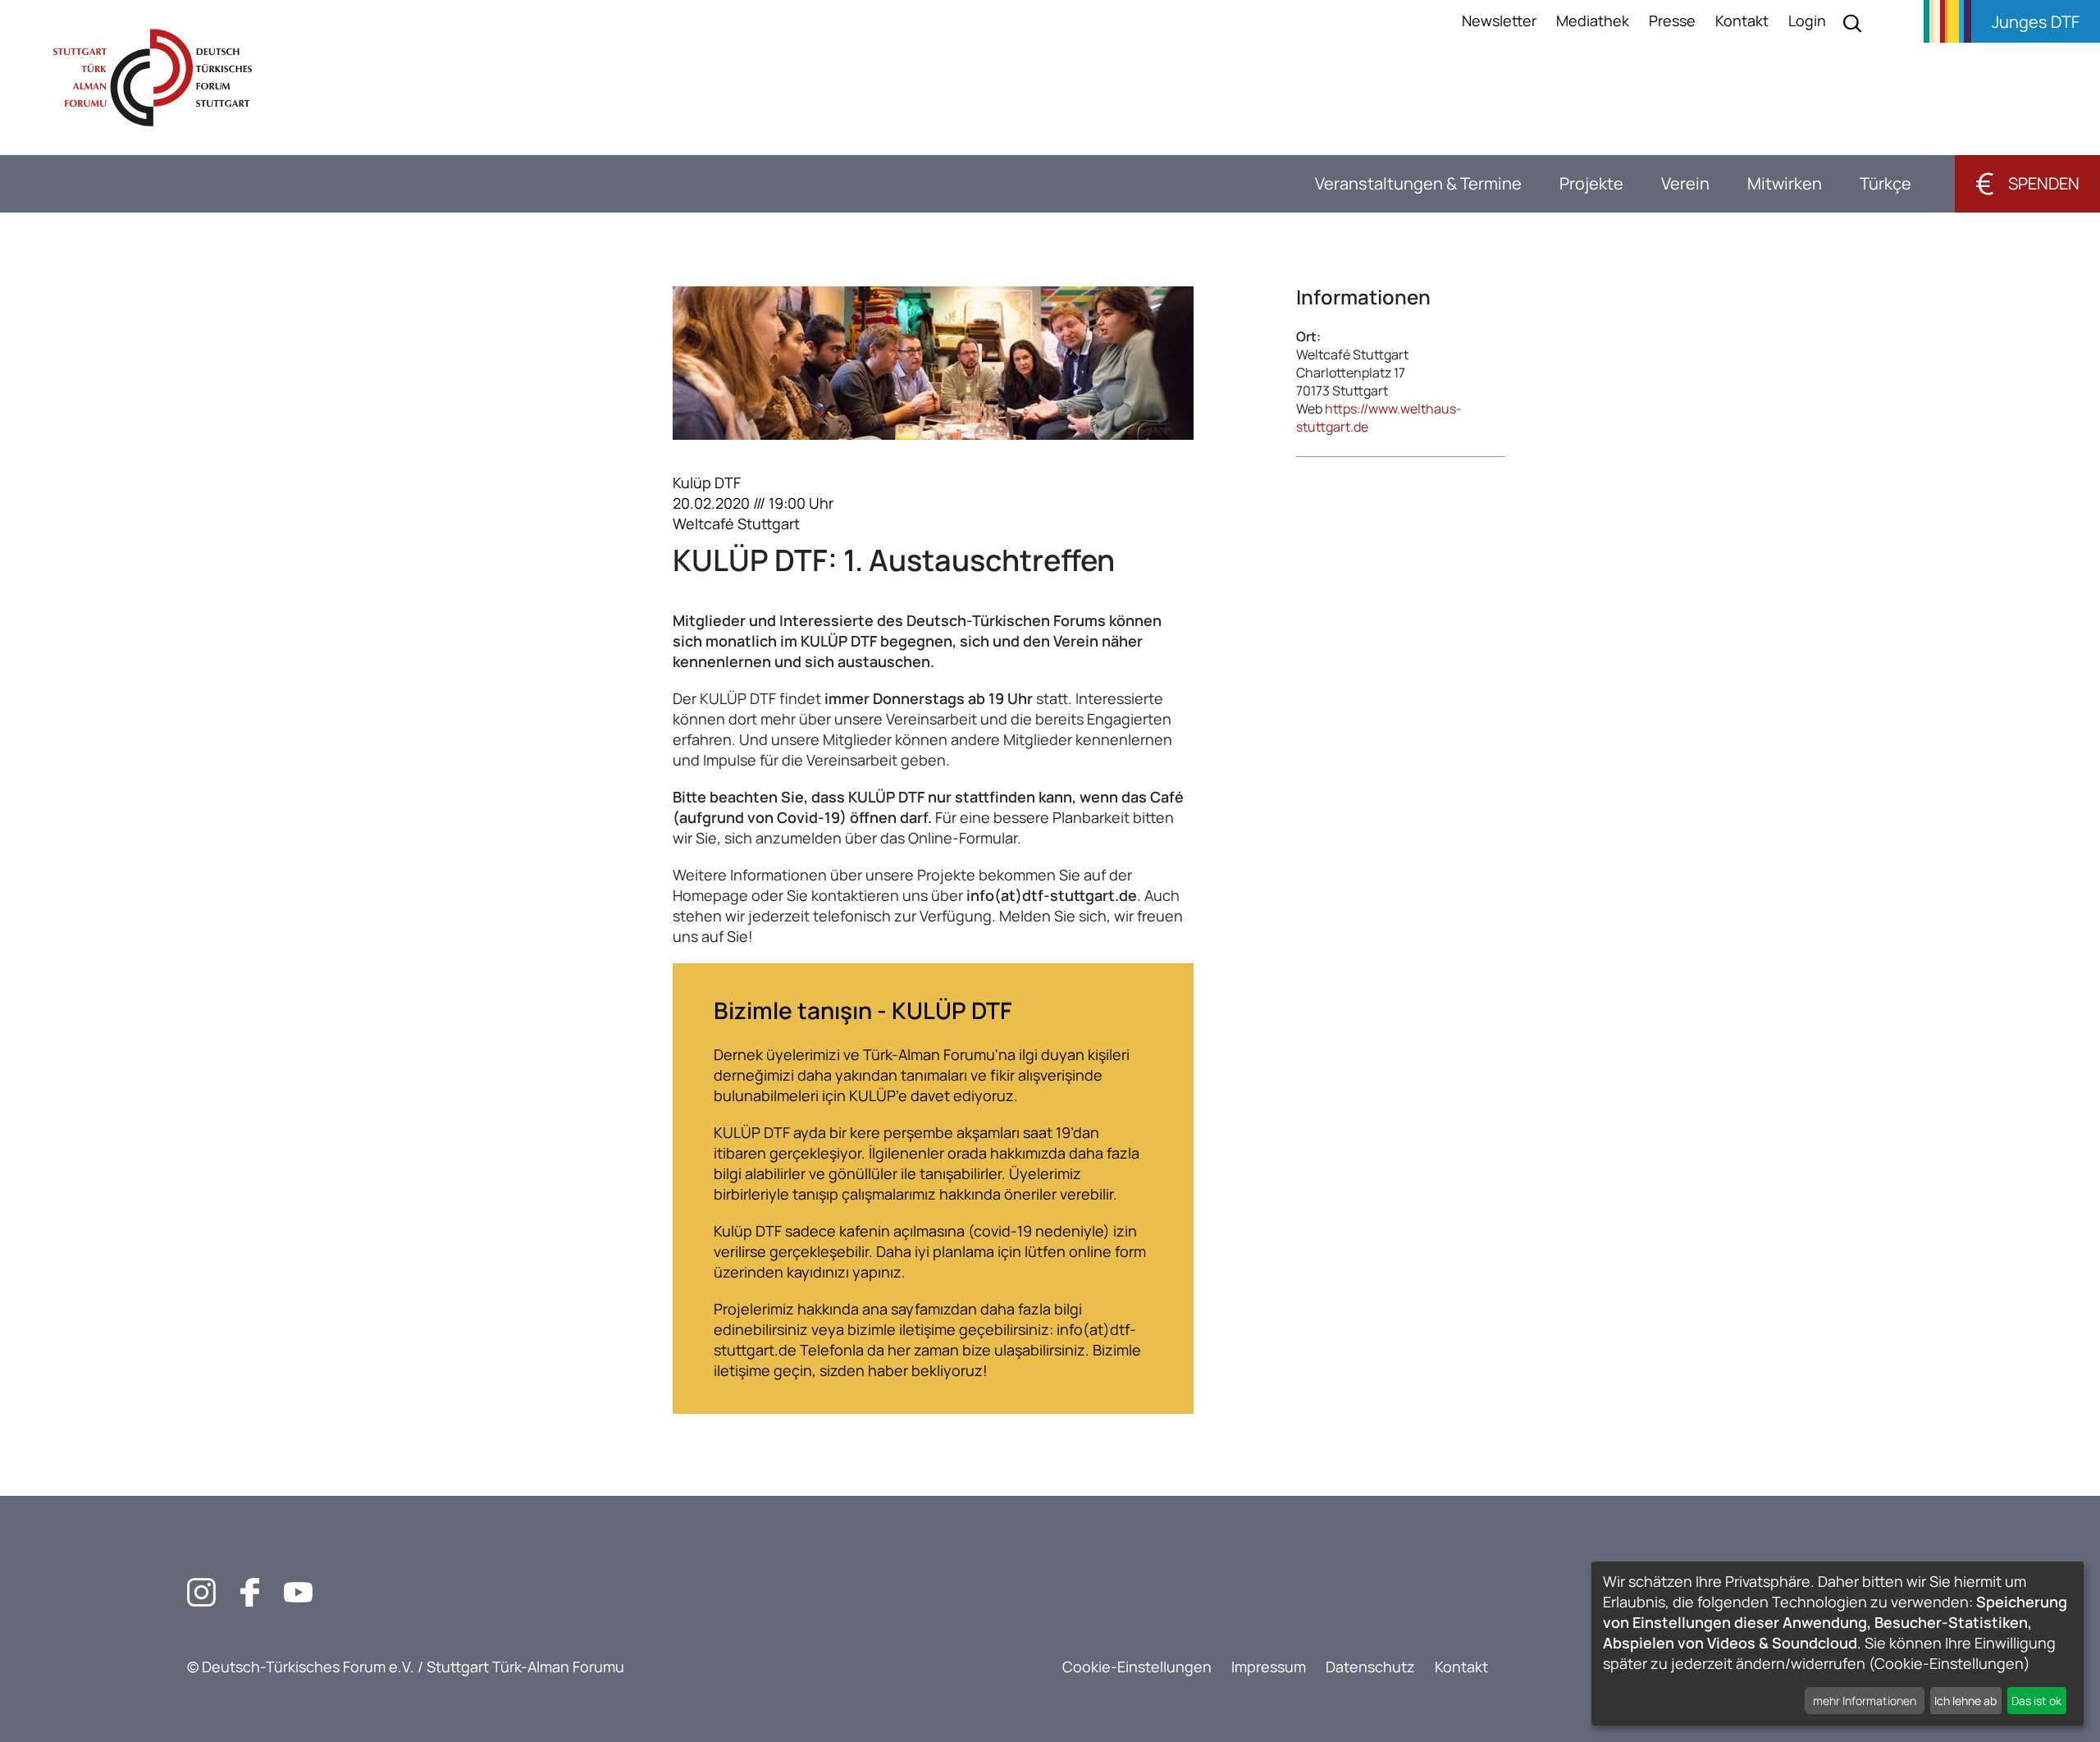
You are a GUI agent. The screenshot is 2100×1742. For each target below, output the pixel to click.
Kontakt (1742, 21)
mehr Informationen (1865, 1701)
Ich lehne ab (1965, 1701)
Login (1807, 21)
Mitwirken (1785, 183)
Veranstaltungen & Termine (1418, 183)
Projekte (1591, 183)
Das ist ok (2036, 1701)
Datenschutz (1370, 1667)
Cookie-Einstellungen (1137, 1667)
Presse (1672, 21)
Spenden (2027, 183)
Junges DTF (2036, 22)
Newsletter (1499, 21)
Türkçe (1885, 183)
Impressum (1269, 1667)
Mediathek (1593, 21)
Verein (1685, 183)
